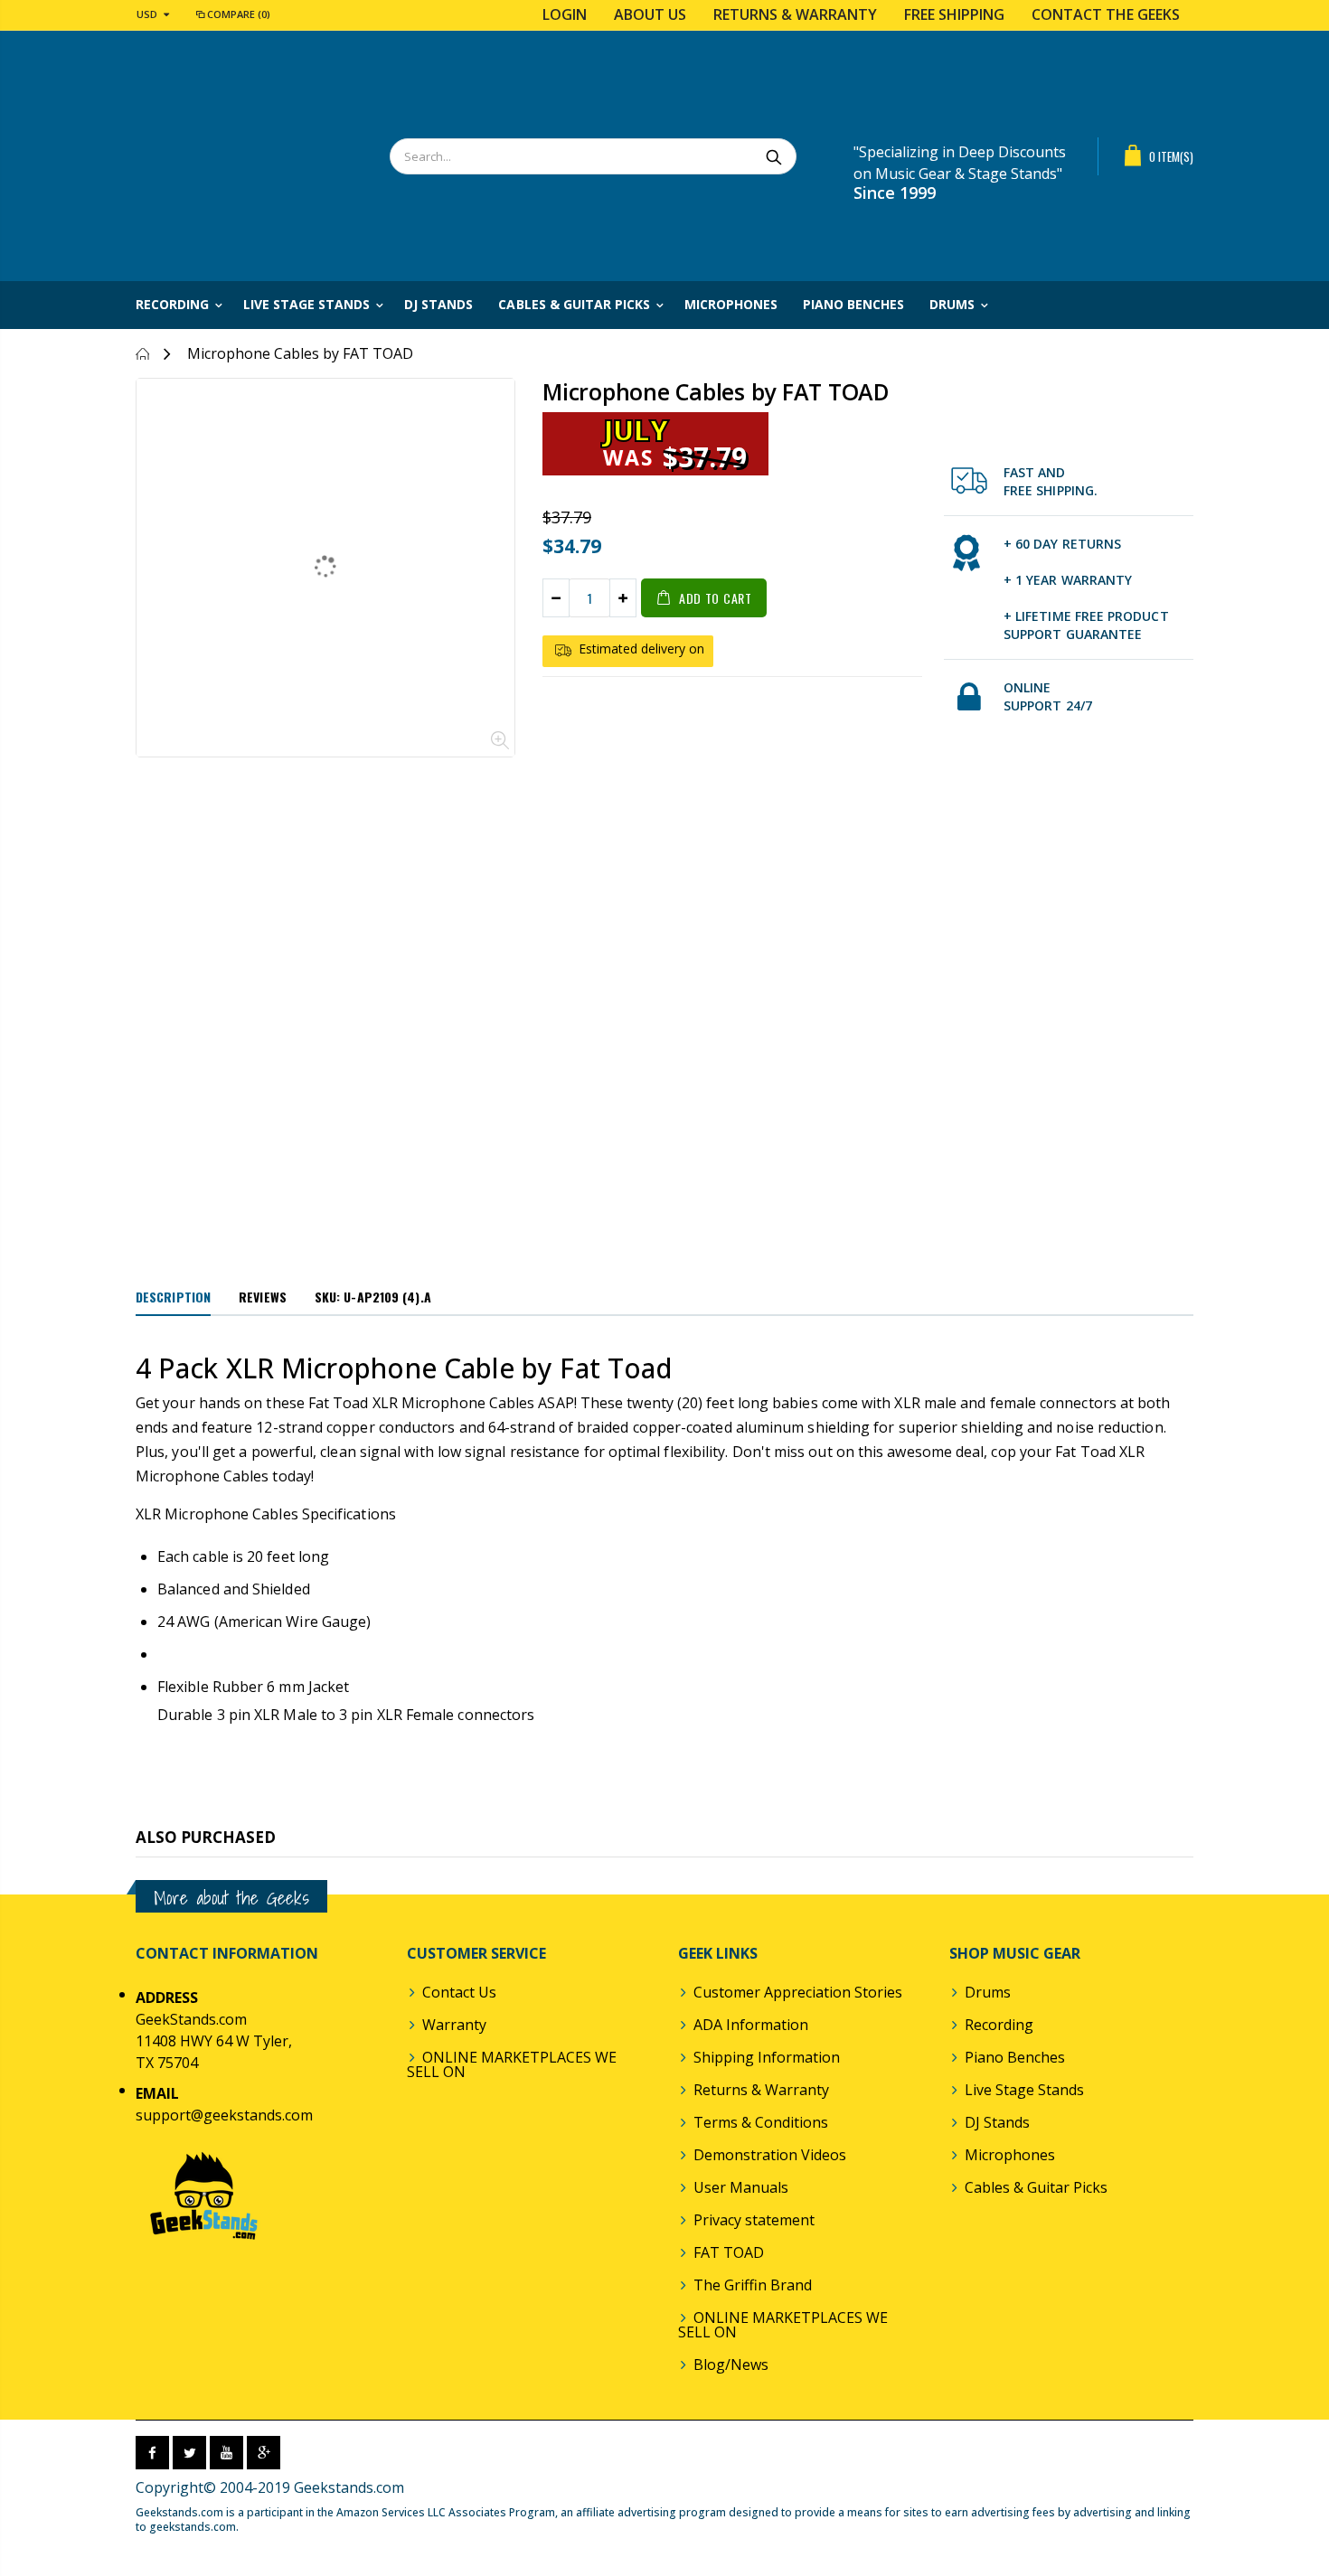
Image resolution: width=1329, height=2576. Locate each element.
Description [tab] (173, 1297)
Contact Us (459, 1992)
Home (142, 354)
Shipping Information (767, 2057)
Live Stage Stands (1024, 2090)
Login (565, 14)
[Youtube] (226, 2453)
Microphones (1010, 2155)
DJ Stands (997, 2122)
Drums (988, 1992)
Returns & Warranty (795, 14)
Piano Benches (1015, 2057)
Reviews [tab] (263, 1297)
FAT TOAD (729, 2252)
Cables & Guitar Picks (1036, 2187)
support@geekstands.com (224, 2115)
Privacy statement (754, 2220)
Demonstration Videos (770, 2155)
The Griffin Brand (753, 2285)
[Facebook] (152, 2453)
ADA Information (751, 2025)
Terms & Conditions (761, 2122)
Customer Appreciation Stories (798, 1992)
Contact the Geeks (1106, 14)
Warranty (454, 2025)
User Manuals (741, 2187)
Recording (999, 2025)
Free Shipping (954, 14)
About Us (650, 14)
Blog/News (731, 2364)
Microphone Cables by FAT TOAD (716, 391)
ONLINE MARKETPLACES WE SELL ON (512, 2064)
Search (773, 156)
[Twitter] (189, 2453)
